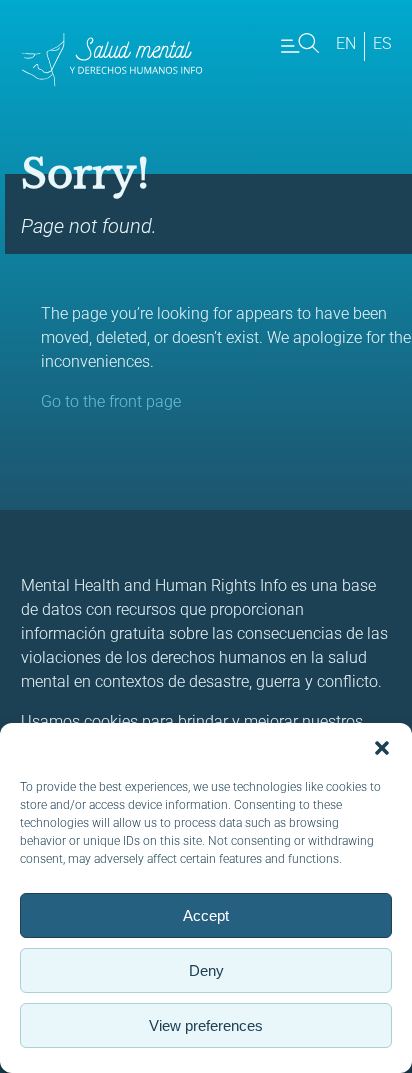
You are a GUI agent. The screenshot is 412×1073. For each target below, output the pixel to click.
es (382, 43)
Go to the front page (111, 401)
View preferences (206, 1025)
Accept (206, 915)
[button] (382, 748)
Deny (206, 970)
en (346, 43)
